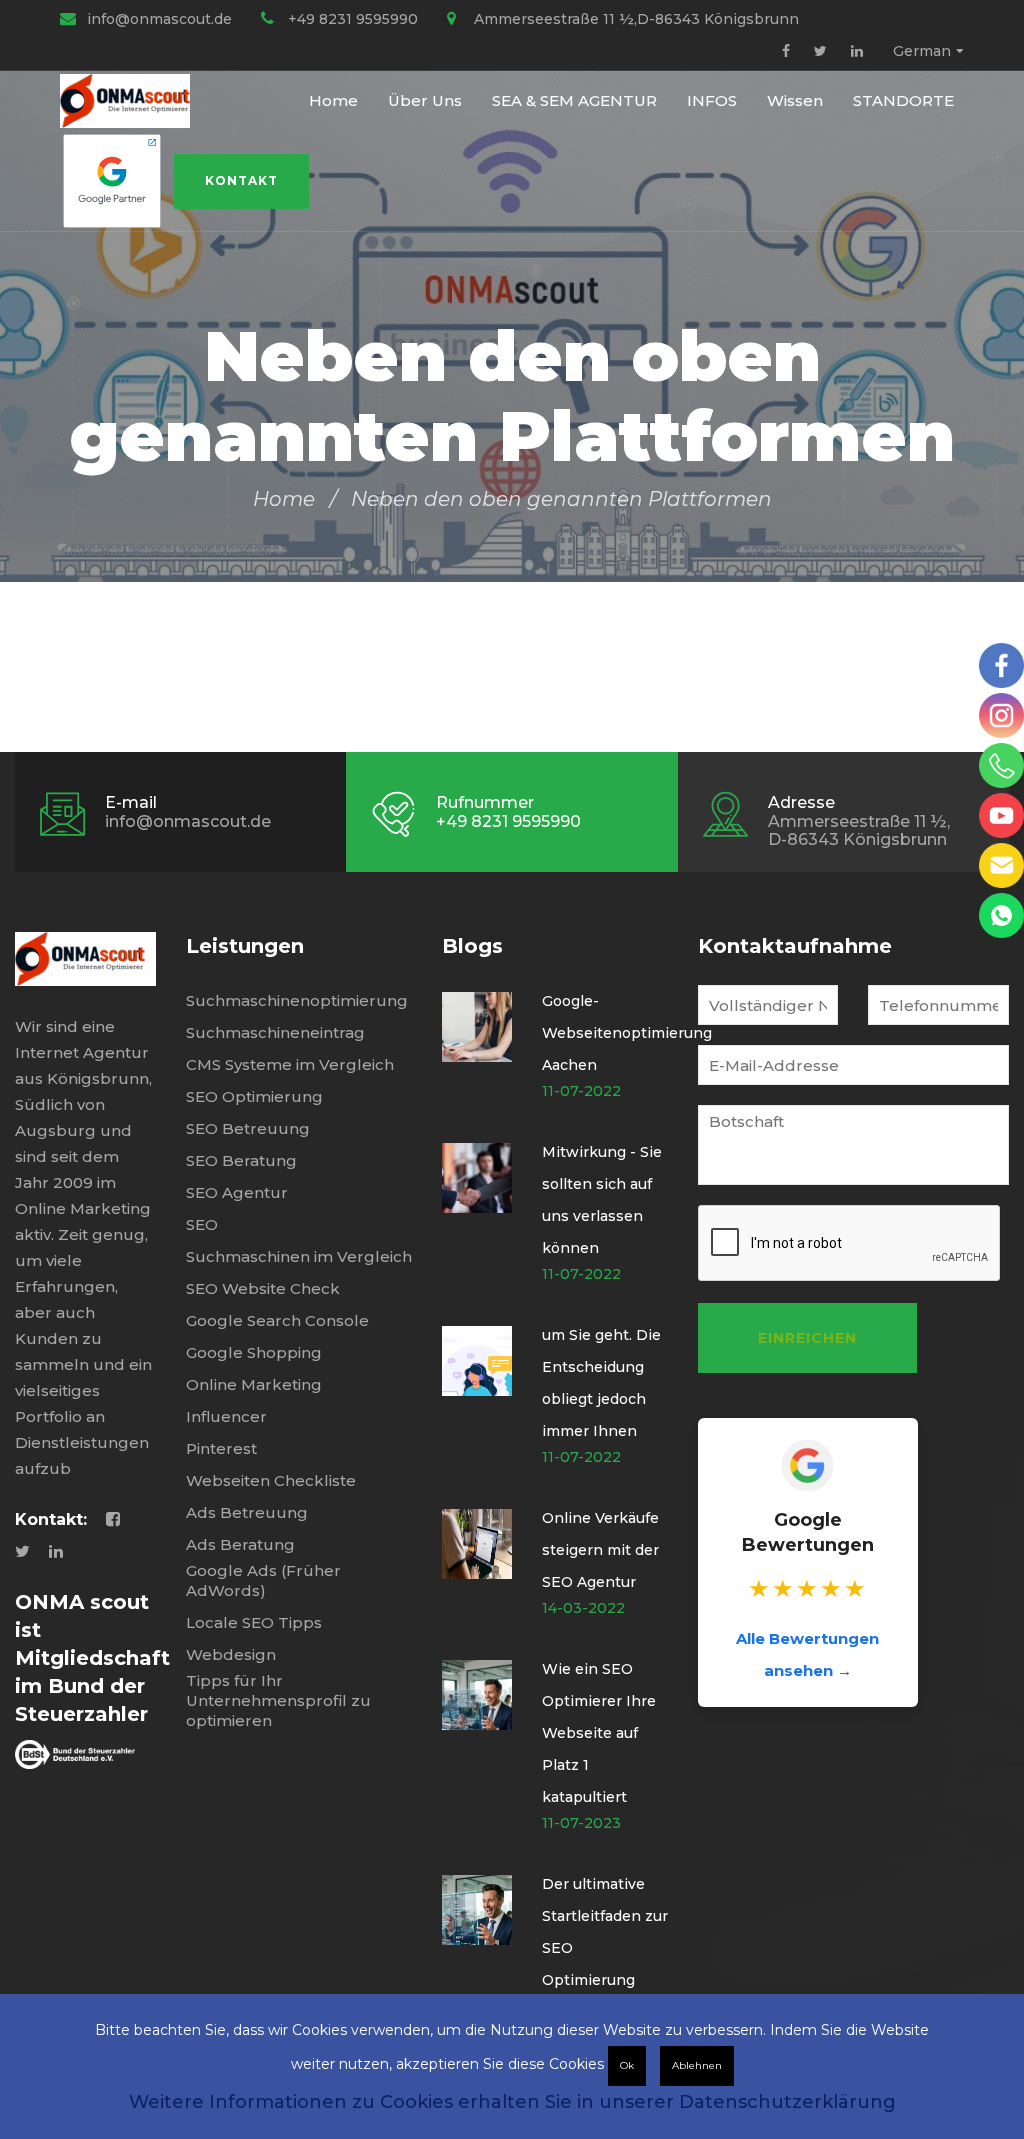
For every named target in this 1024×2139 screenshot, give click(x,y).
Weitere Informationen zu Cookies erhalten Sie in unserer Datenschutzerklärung (512, 2102)
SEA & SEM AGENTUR (574, 100)
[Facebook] (786, 51)
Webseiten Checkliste (271, 1480)
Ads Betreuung (247, 1512)
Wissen (795, 100)
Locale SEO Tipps (254, 1622)
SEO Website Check (263, 1288)
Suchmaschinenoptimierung (297, 1000)
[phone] (1001, 765)
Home (333, 100)
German (922, 51)
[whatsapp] (1001, 915)
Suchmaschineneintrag (275, 1032)
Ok (627, 2065)
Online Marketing (254, 1384)
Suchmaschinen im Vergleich (299, 1256)
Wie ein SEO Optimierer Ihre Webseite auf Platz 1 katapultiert (599, 1733)
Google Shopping (254, 1352)
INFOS (712, 100)
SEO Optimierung (254, 1096)
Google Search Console (277, 1320)
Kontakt (241, 180)
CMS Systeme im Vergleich (290, 1064)
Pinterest (221, 1448)
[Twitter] (820, 51)
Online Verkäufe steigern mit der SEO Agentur (600, 1550)
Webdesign (231, 1654)
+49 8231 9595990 (353, 19)
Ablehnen (697, 2065)
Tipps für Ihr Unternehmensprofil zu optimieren (278, 1700)
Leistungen (245, 946)
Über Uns (425, 100)
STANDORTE (903, 100)
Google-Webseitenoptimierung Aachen (627, 1033)
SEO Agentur (237, 1192)
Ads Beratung (240, 1544)
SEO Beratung (241, 1160)
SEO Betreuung (248, 1128)
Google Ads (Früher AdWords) (263, 1580)
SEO (202, 1224)
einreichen (807, 1338)
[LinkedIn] (857, 51)
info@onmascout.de (159, 19)
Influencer (226, 1416)
